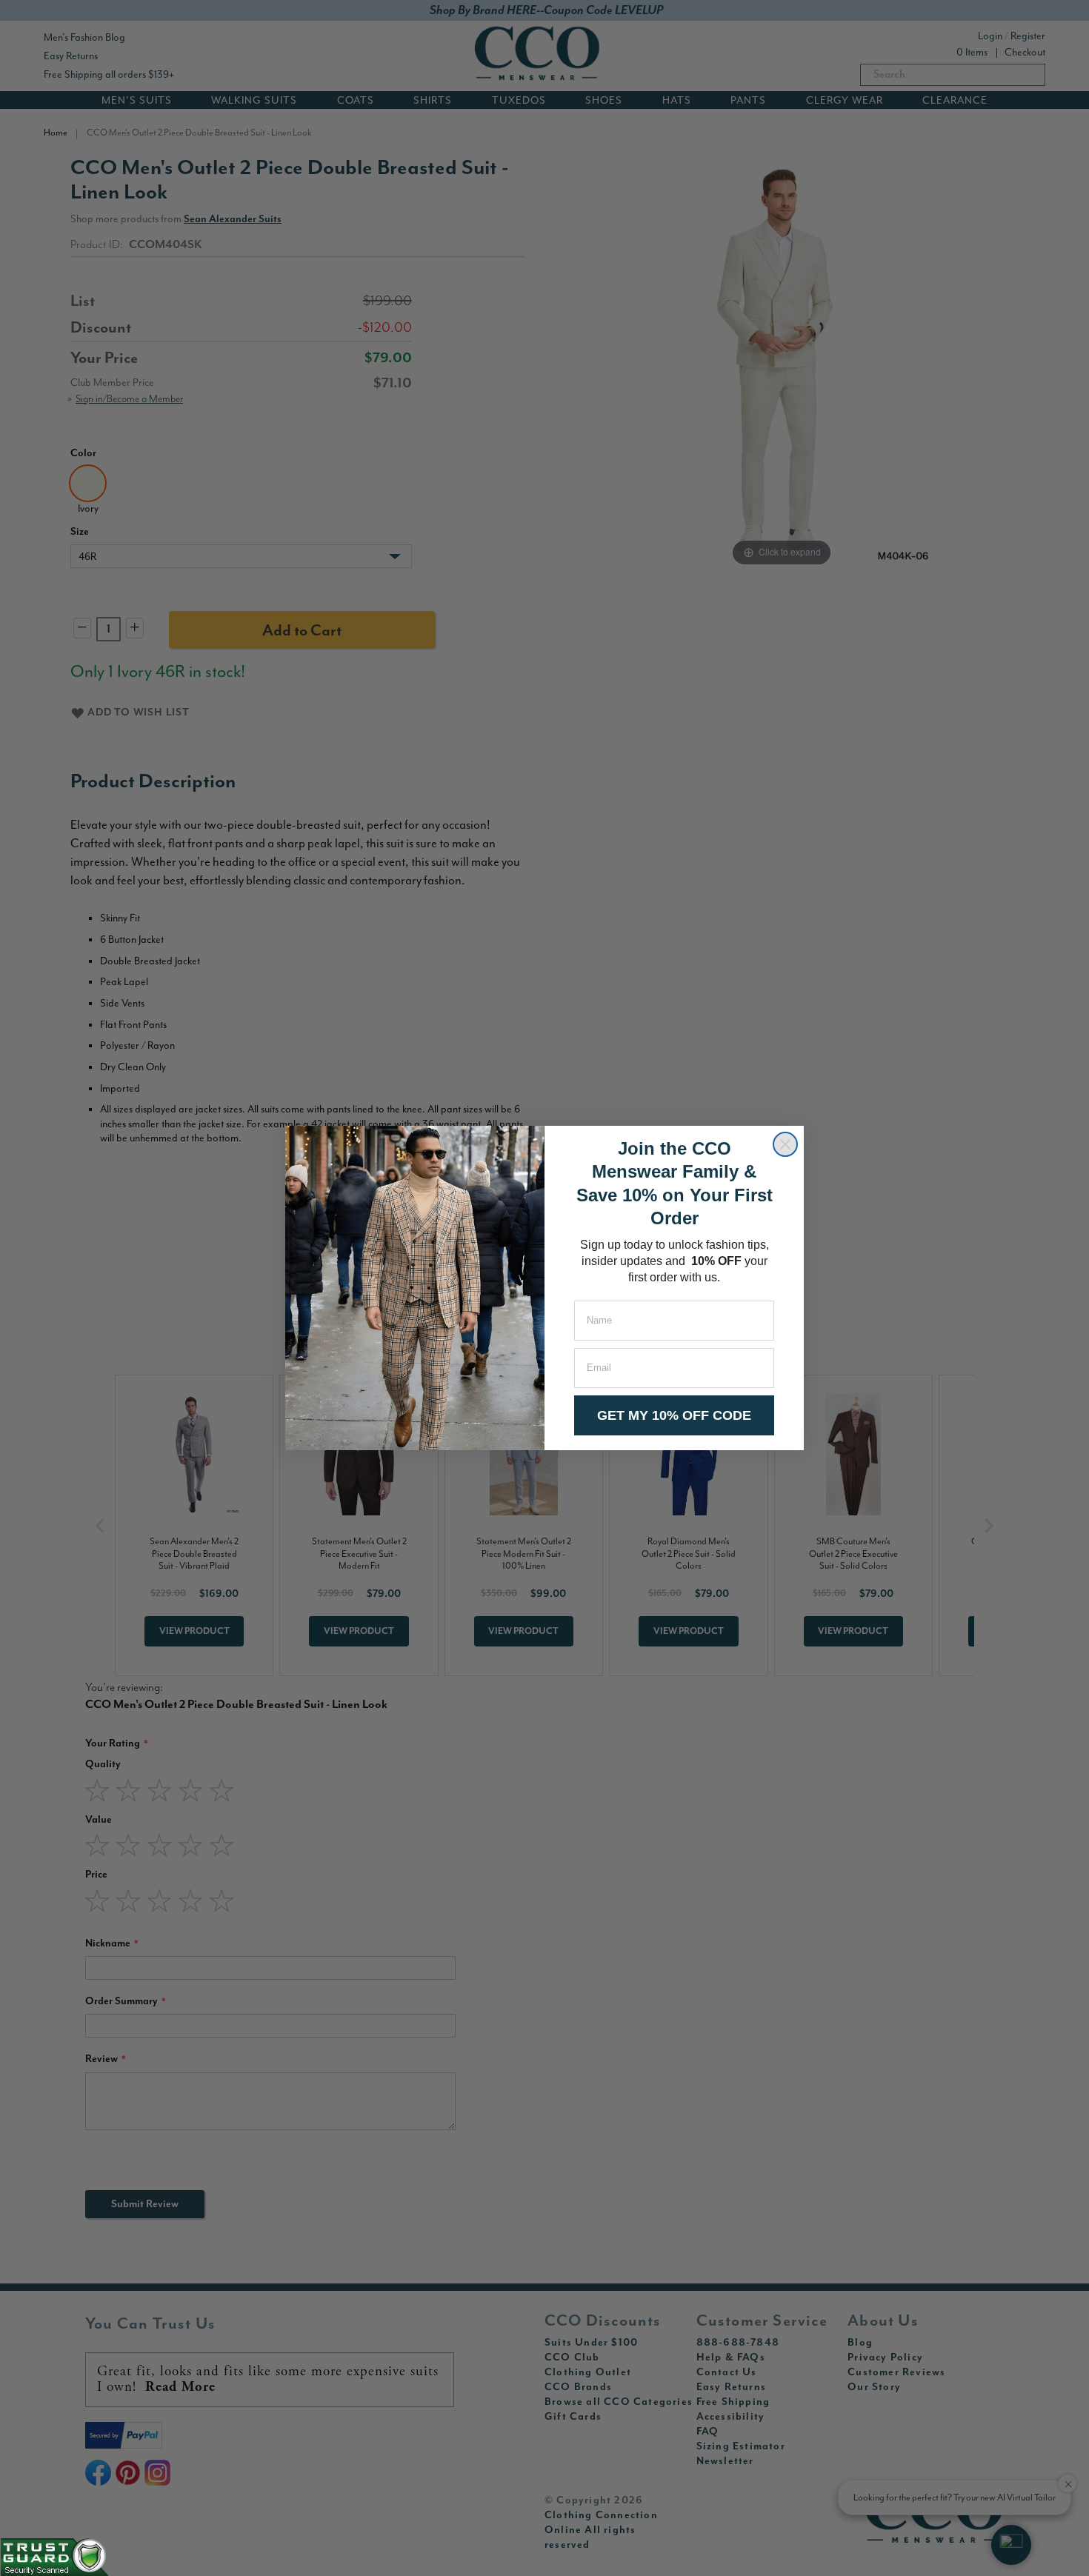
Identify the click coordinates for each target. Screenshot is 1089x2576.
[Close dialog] (785, 1144)
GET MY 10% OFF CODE (674, 1415)
